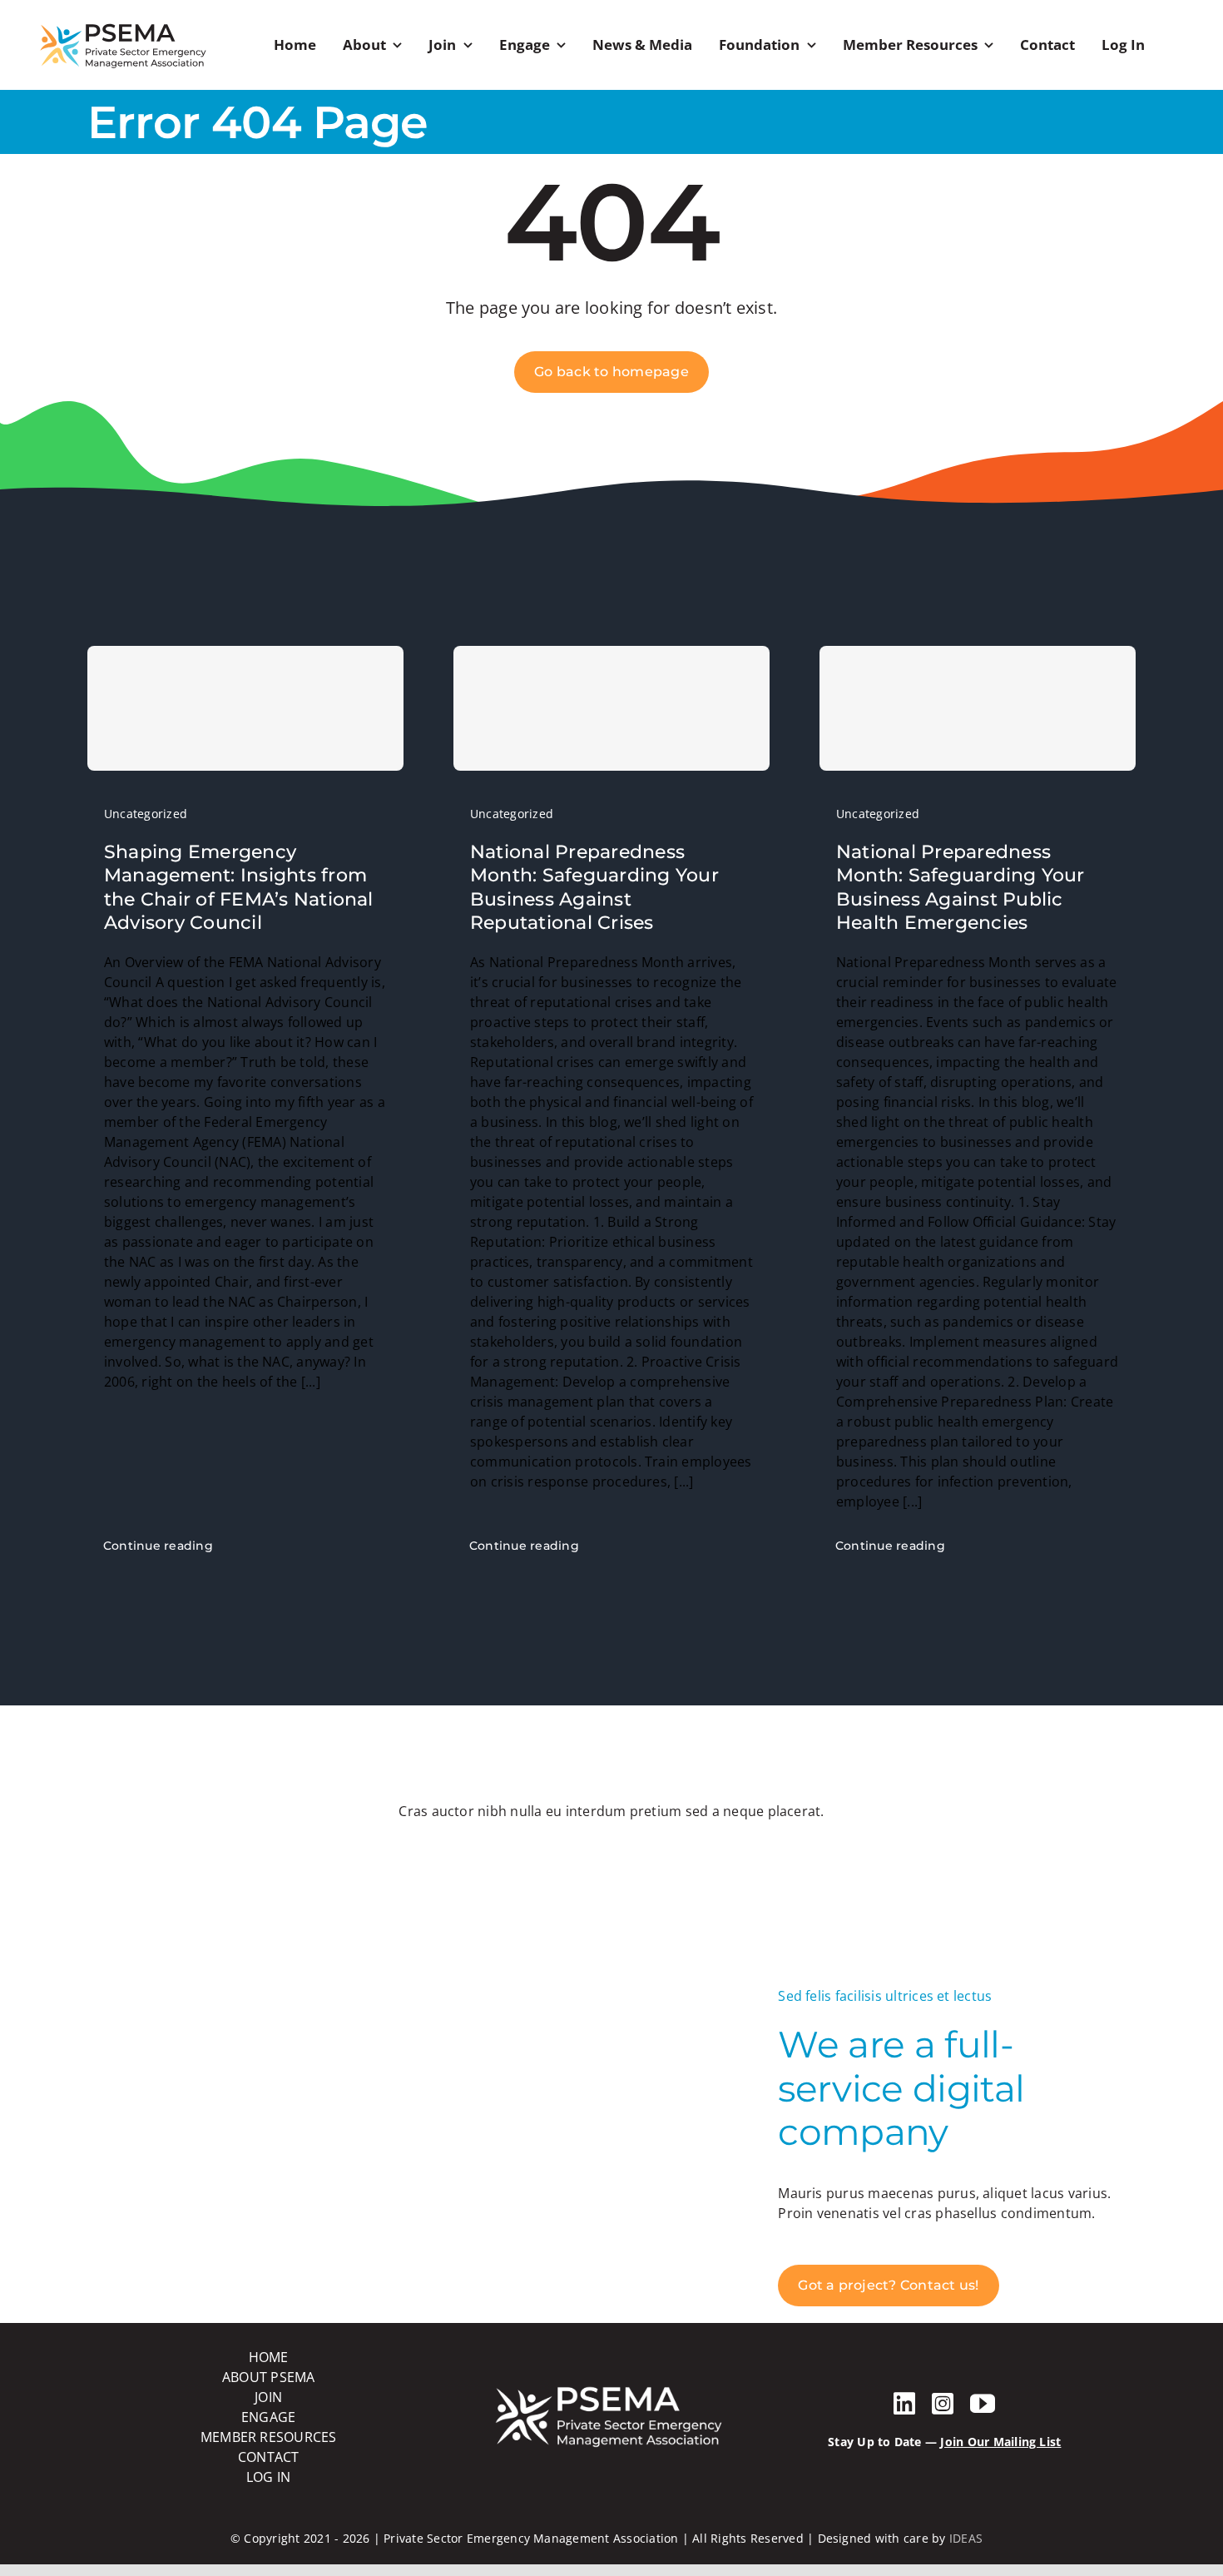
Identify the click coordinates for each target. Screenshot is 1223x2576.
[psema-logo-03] (123, 23)
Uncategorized (146, 814)
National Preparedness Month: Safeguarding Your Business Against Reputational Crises (594, 888)
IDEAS (966, 2538)
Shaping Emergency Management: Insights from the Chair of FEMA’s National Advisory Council (239, 888)
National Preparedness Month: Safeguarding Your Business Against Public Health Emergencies (961, 888)
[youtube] (983, 2404)
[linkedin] (904, 2404)
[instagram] (943, 2404)
